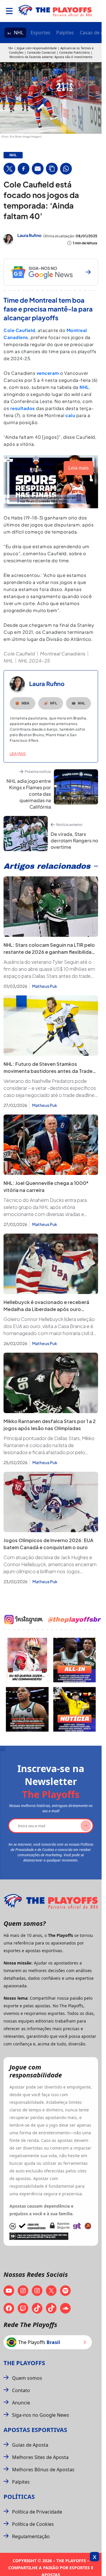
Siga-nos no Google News (41, 2415)
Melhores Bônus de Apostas (43, 2470)
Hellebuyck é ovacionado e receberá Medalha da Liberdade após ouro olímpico (46, 1309)
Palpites (65, 33)
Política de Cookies (33, 2524)
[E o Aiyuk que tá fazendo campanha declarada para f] (27, 1660)
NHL (19, 33)
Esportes (40, 33)
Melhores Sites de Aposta (40, 2457)
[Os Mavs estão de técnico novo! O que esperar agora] (75, 1709)
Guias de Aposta (30, 2445)
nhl (13, 155)
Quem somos (27, 2378)
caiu (70, 415)
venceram (48, 373)
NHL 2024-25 (34, 661)
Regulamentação (31, 2536)
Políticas (19, 2497)
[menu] (9, 11)
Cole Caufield (19, 330)
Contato (21, 2390)
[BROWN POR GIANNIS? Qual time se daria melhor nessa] (75, 1660)
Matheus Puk (45, 986)
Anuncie (21, 2403)
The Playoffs (24, 2363)
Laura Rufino (29, 235)
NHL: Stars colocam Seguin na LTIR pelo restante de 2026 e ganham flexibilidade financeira (51, 952)
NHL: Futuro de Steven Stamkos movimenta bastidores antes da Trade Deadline (48, 1071)
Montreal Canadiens (63, 654)
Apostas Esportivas (35, 2430)
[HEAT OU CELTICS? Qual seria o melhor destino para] (27, 1709)
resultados (23, 408)
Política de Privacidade (37, 2512)
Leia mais (18, 754)
